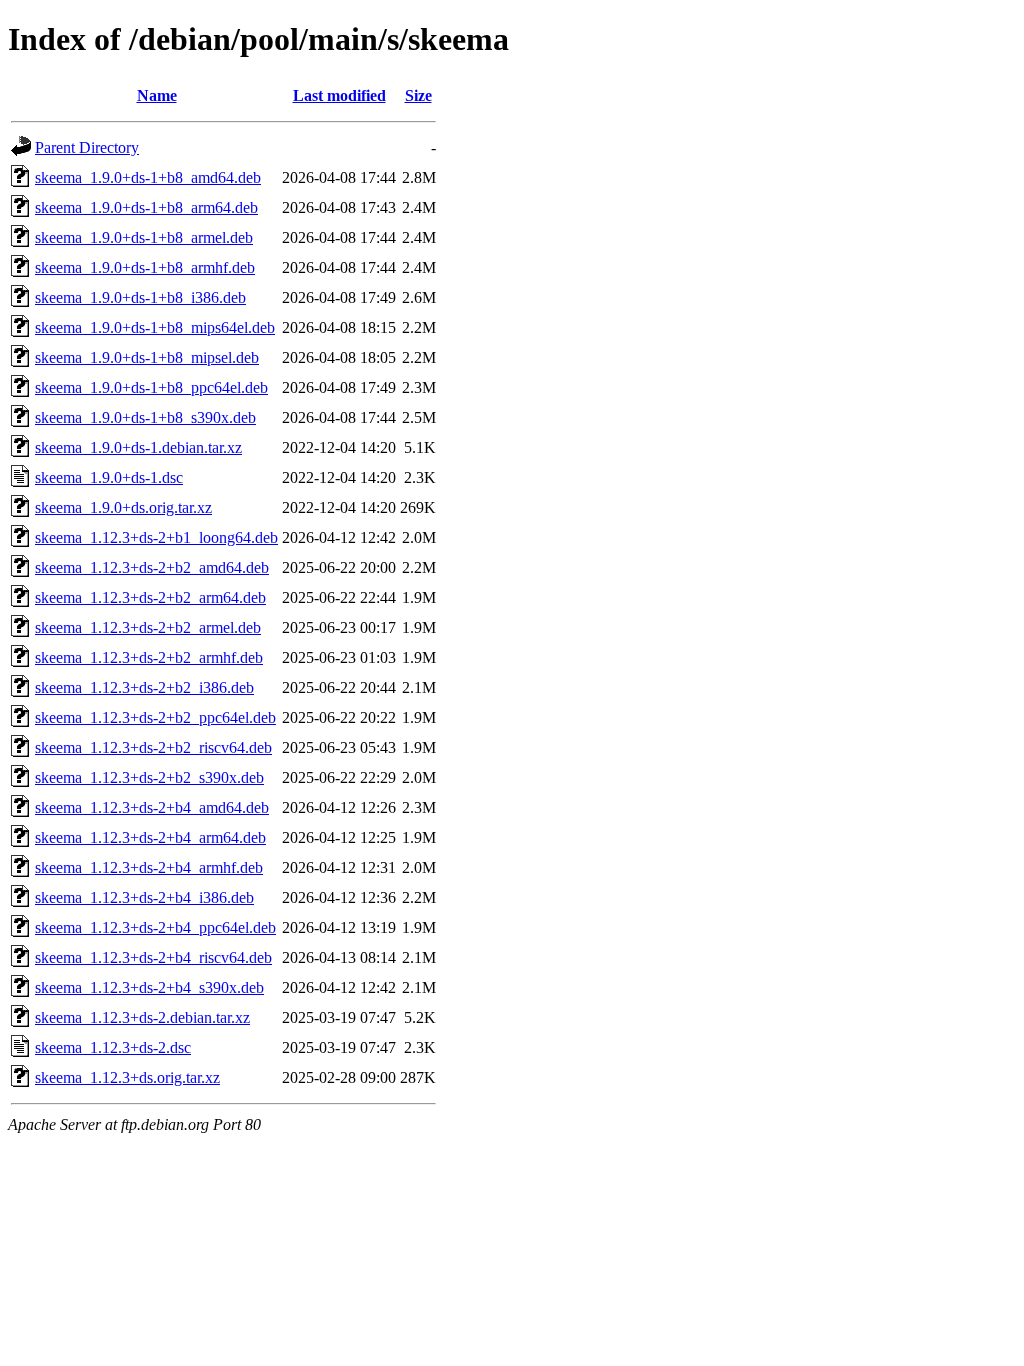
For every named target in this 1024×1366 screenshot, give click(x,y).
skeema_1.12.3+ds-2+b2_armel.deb (148, 627)
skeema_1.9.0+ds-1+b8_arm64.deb (146, 207)
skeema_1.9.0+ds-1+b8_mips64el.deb (155, 327)
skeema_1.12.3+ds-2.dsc (113, 1047)
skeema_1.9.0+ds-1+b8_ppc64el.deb (151, 387)
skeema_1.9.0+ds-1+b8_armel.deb (144, 237)
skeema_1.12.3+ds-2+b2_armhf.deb (149, 657)
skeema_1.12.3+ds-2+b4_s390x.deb (149, 987)
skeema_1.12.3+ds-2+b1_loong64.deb (156, 537)
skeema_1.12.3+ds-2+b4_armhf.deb (149, 867)
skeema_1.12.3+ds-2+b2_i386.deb (144, 687)
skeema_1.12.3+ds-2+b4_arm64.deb (150, 837)
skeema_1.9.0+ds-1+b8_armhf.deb (145, 267)
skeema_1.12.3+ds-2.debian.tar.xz (142, 1017)
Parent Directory (87, 147)
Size (418, 95)
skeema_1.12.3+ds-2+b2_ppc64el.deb (155, 717)
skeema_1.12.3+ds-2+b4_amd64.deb (152, 807)
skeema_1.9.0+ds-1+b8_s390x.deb (145, 417)
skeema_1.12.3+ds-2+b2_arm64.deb (150, 597)
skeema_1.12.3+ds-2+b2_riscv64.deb (153, 747)
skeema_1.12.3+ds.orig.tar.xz (127, 1077)
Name (157, 95)
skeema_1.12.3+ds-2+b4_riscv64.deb (153, 957)
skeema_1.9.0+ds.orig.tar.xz (123, 507)
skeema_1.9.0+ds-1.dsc (109, 477)
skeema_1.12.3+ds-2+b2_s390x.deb (149, 777)
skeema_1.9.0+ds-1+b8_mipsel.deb (147, 357)
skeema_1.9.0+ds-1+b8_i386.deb (140, 297)
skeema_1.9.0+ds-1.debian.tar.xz (138, 447)
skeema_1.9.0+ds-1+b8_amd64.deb (148, 177)
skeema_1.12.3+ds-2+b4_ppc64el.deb (155, 927)
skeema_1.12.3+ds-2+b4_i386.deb (144, 897)
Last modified (339, 95)
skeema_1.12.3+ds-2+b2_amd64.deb (152, 567)
